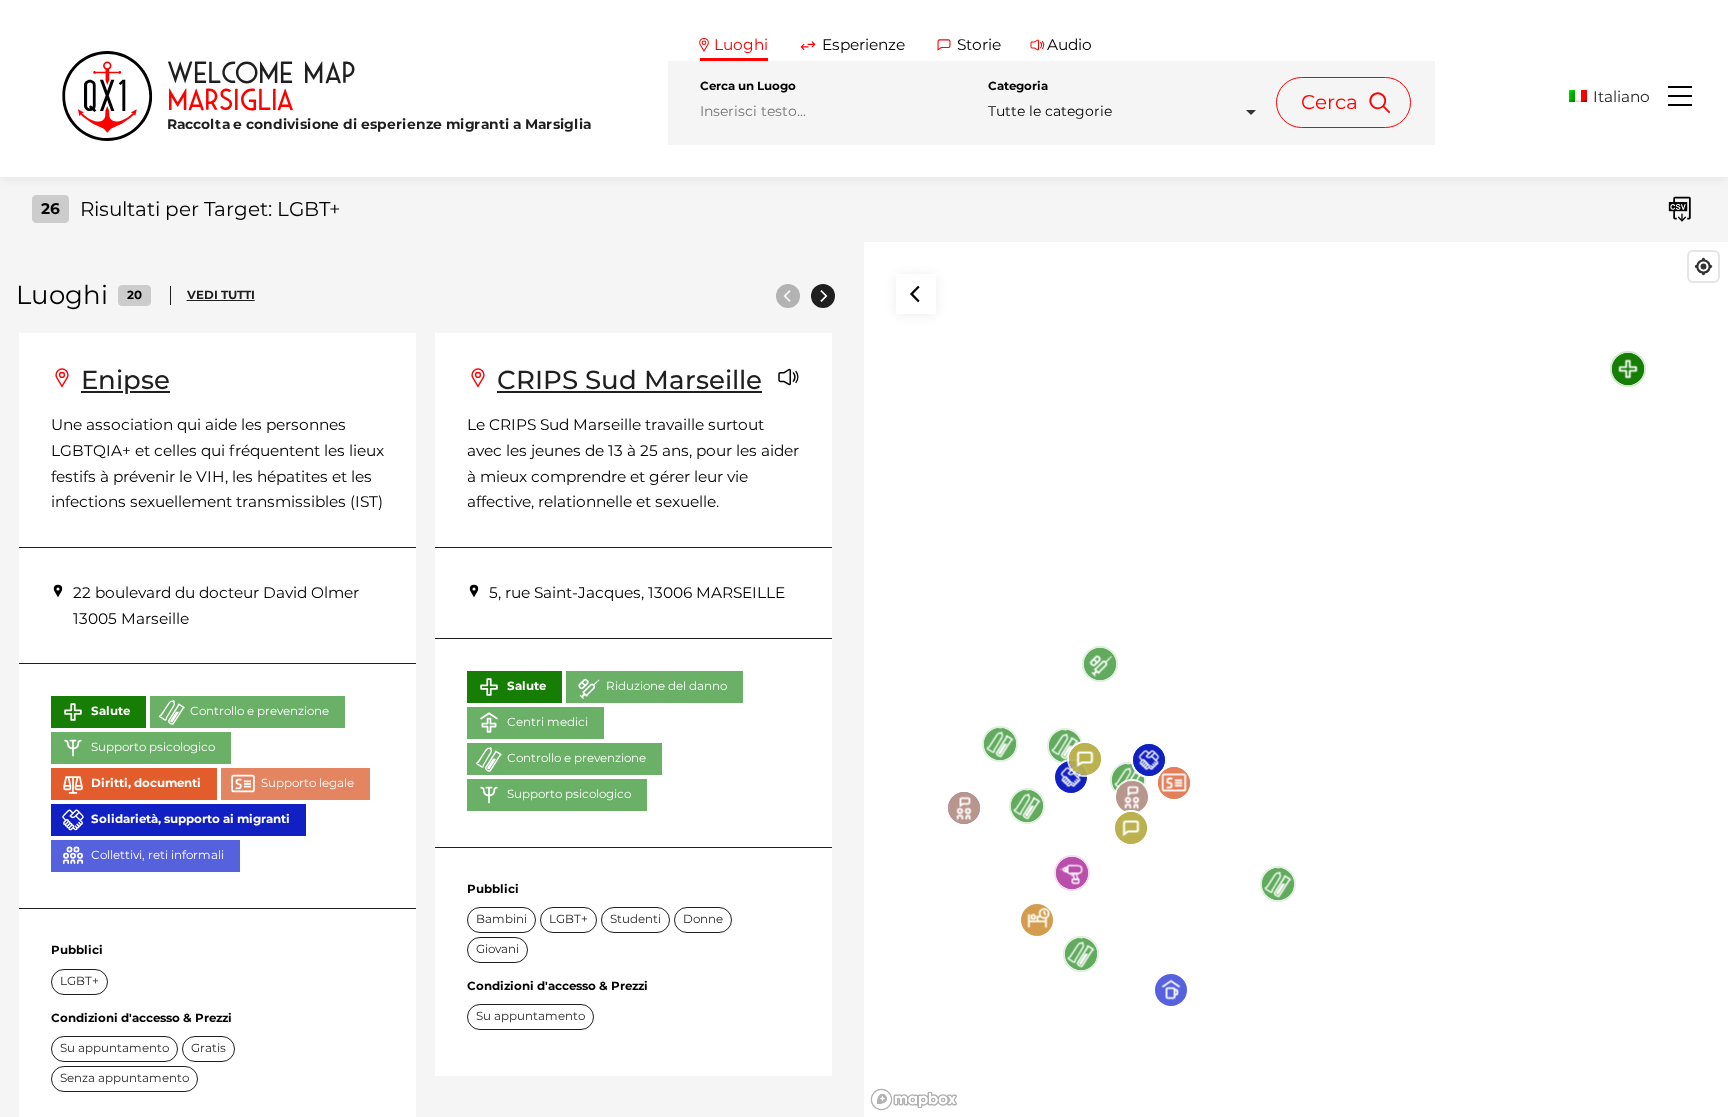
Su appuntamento (114, 1048)
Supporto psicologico (153, 747)
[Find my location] (1703, 266)
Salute (110, 711)
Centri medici (547, 722)
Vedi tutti (221, 295)
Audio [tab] (1069, 44)
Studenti (635, 919)
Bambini (501, 919)
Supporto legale (307, 783)
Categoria (1018, 86)
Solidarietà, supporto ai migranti (190, 819)
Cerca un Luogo (748, 86)
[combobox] (1128, 111)
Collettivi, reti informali (157, 855)
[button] (1616, 96)
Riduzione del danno (666, 686)
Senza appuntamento (124, 1078)
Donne (703, 919)
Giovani (497, 949)
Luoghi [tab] (741, 44)
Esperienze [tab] (863, 44)
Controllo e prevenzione (259, 711)
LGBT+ (79, 981)
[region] (1296, 679)
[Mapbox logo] (914, 1099)
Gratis (208, 1048)
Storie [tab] (979, 44)
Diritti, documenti (146, 783)
